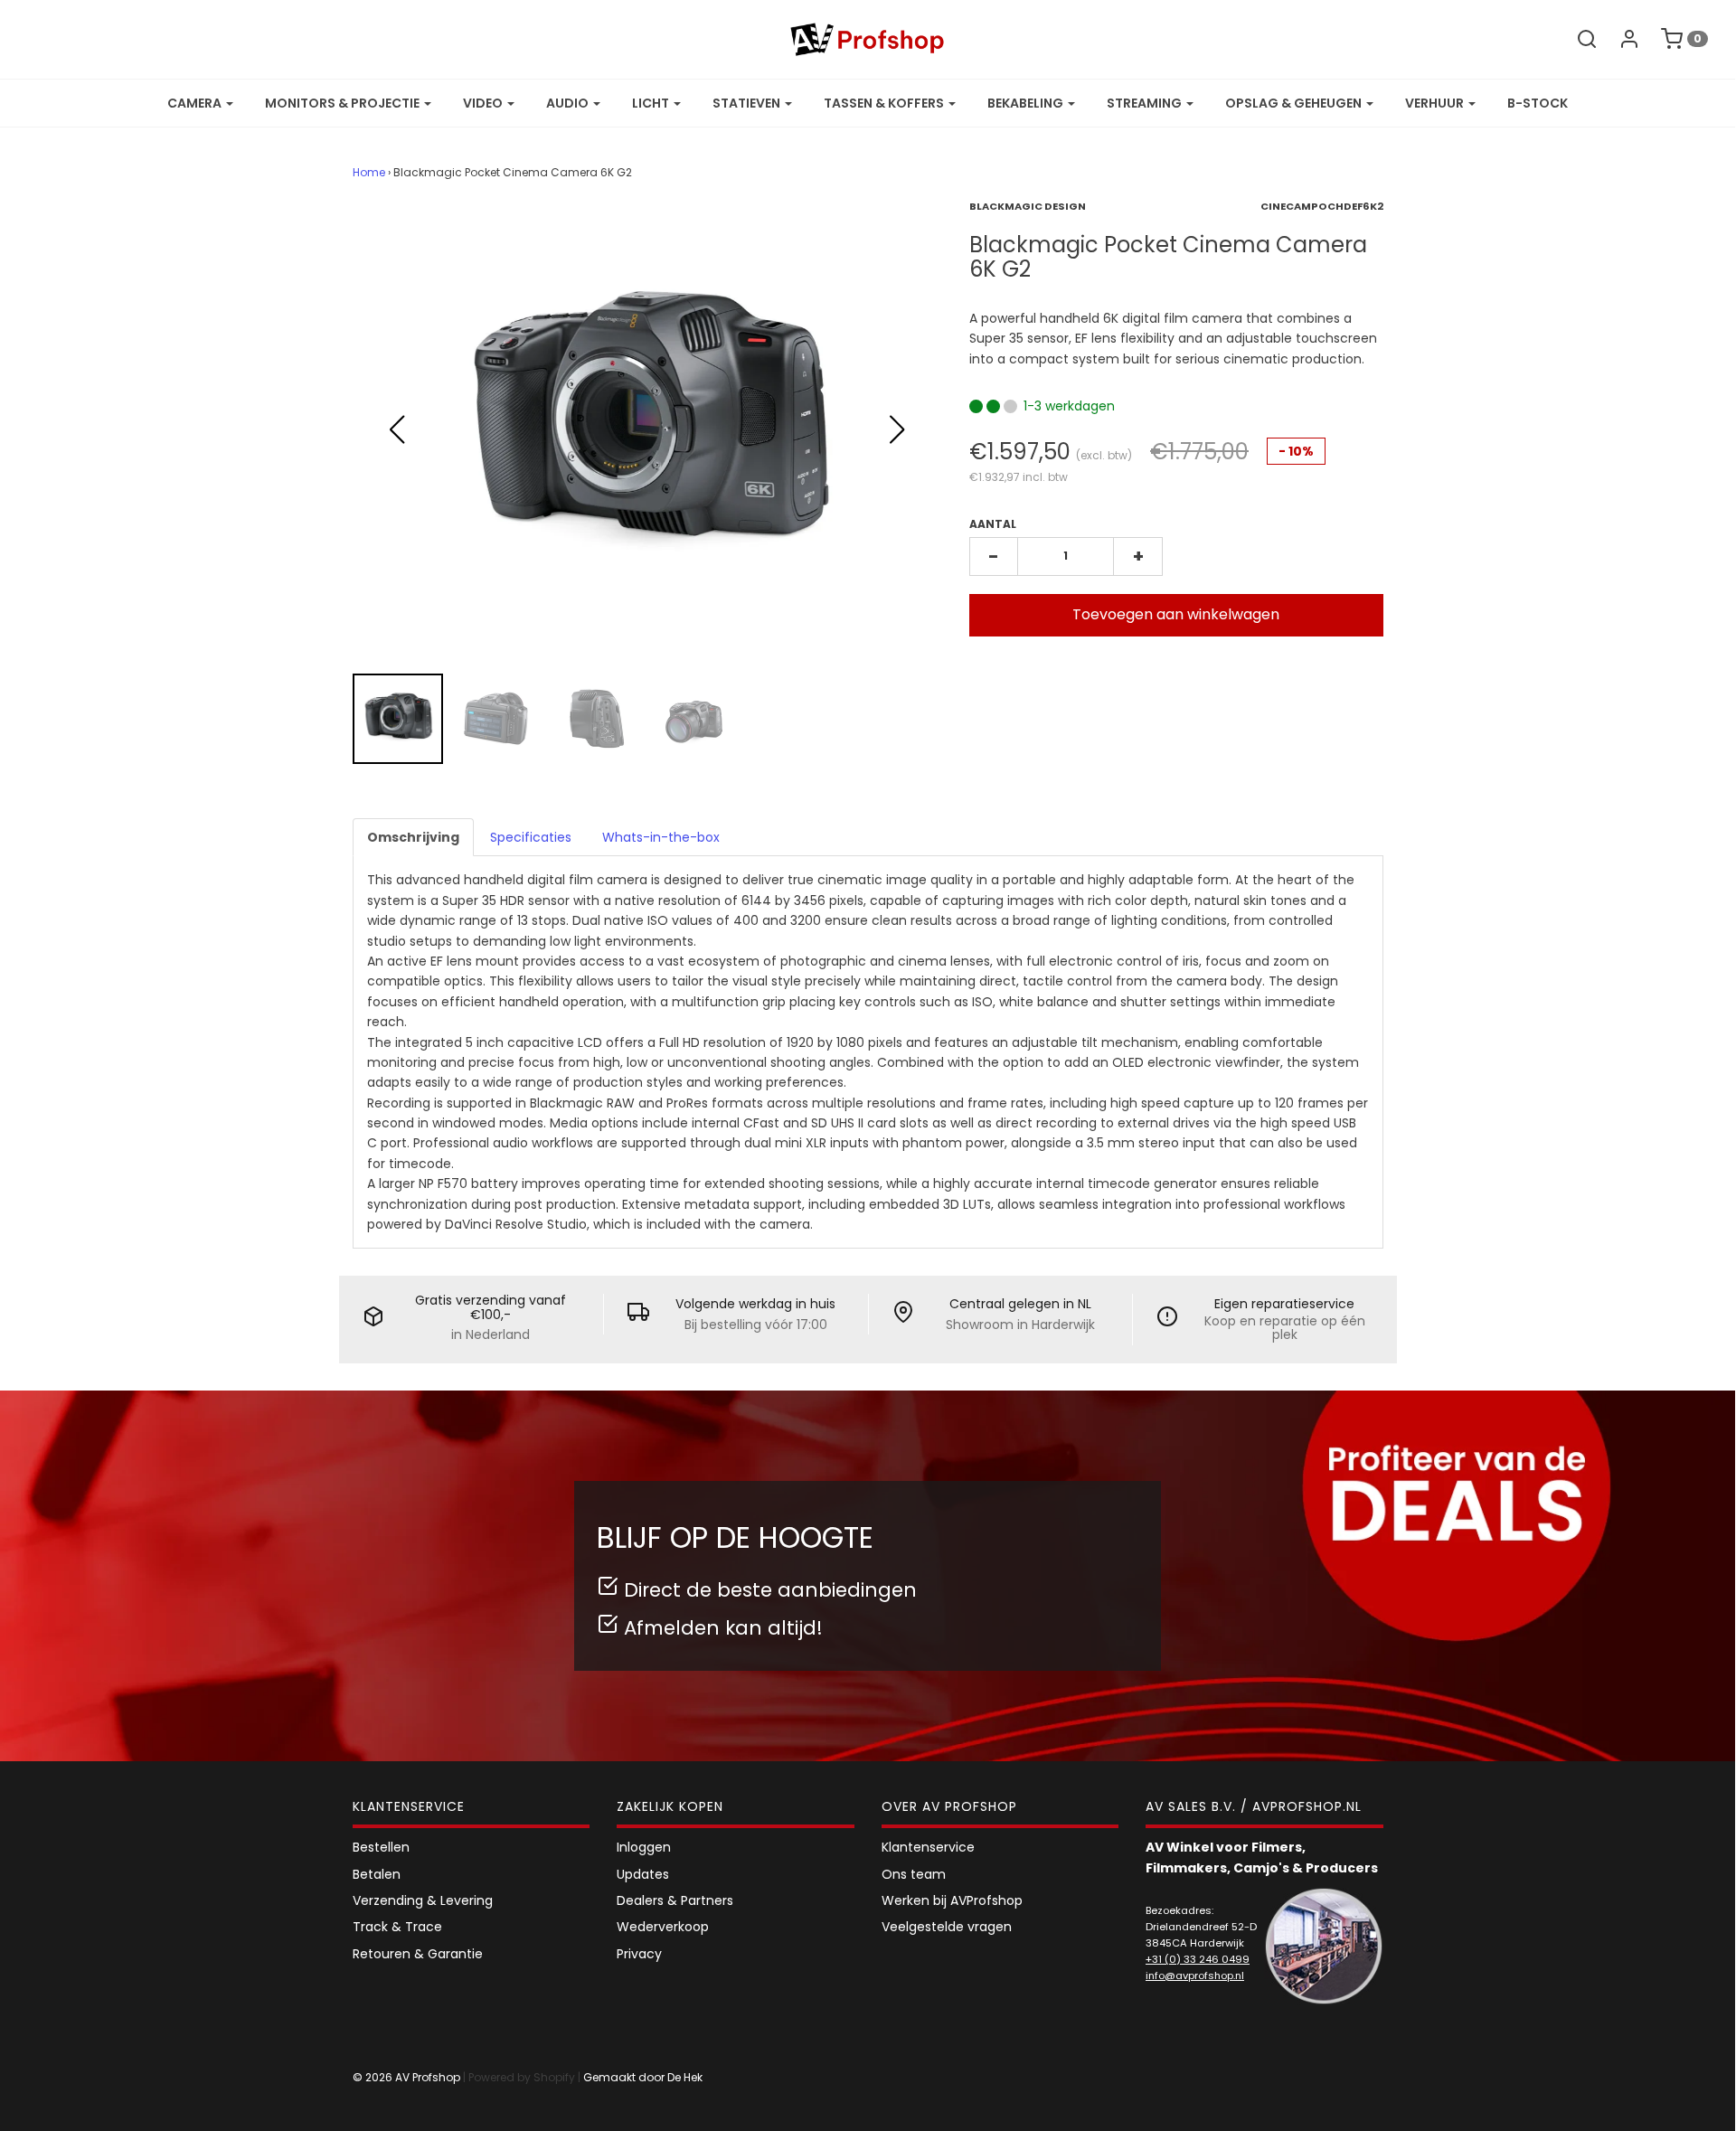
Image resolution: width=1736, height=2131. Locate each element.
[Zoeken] (1578, 39)
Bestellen (381, 1847)
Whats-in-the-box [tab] (661, 837)
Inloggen (644, 1847)
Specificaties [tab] (531, 837)
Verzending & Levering (423, 1900)
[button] (897, 429)
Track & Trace (397, 1927)
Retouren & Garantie (418, 1954)
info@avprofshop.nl (1195, 1975)
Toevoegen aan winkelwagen (1176, 614)
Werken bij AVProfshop (952, 1900)
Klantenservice (928, 1847)
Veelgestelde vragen (947, 1927)
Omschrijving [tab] (413, 837)
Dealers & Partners (675, 1900)
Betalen (377, 1874)
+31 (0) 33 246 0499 (1198, 1959)
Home (369, 172)
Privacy (639, 1954)
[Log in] (1620, 39)
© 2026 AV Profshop (406, 2077)
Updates (643, 1874)
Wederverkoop (663, 1927)
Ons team (914, 1874)
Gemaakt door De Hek (643, 2077)
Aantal (993, 524)
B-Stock (1538, 103)
